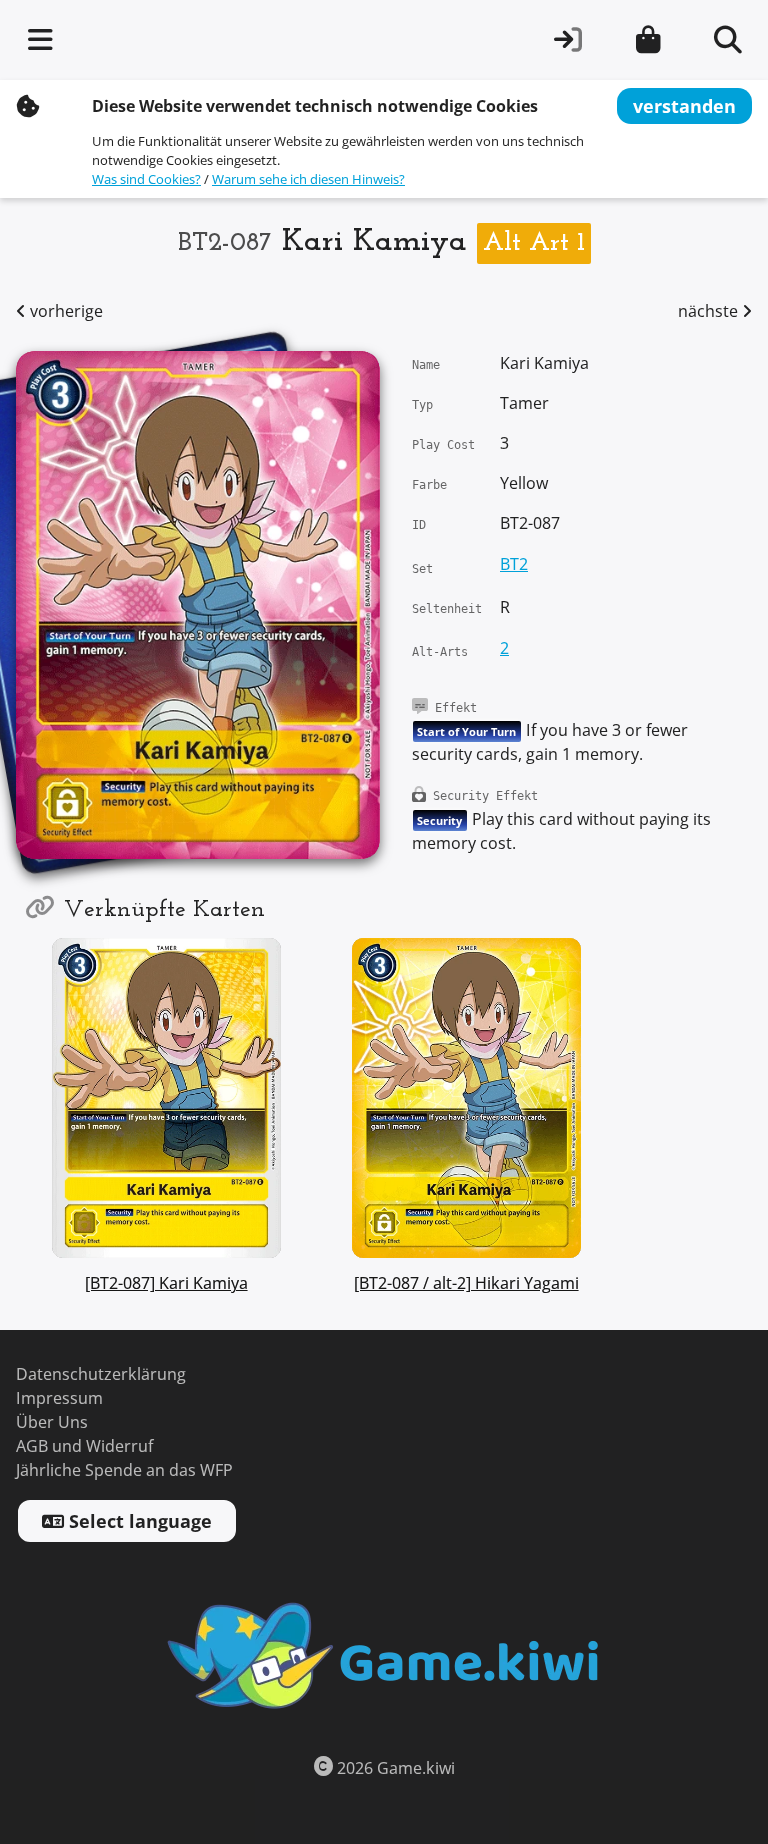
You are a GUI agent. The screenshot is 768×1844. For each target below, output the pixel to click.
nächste (710, 311)
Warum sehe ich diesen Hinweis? (308, 179)
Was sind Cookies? (146, 179)
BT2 (514, 564)
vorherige (64, 311)
